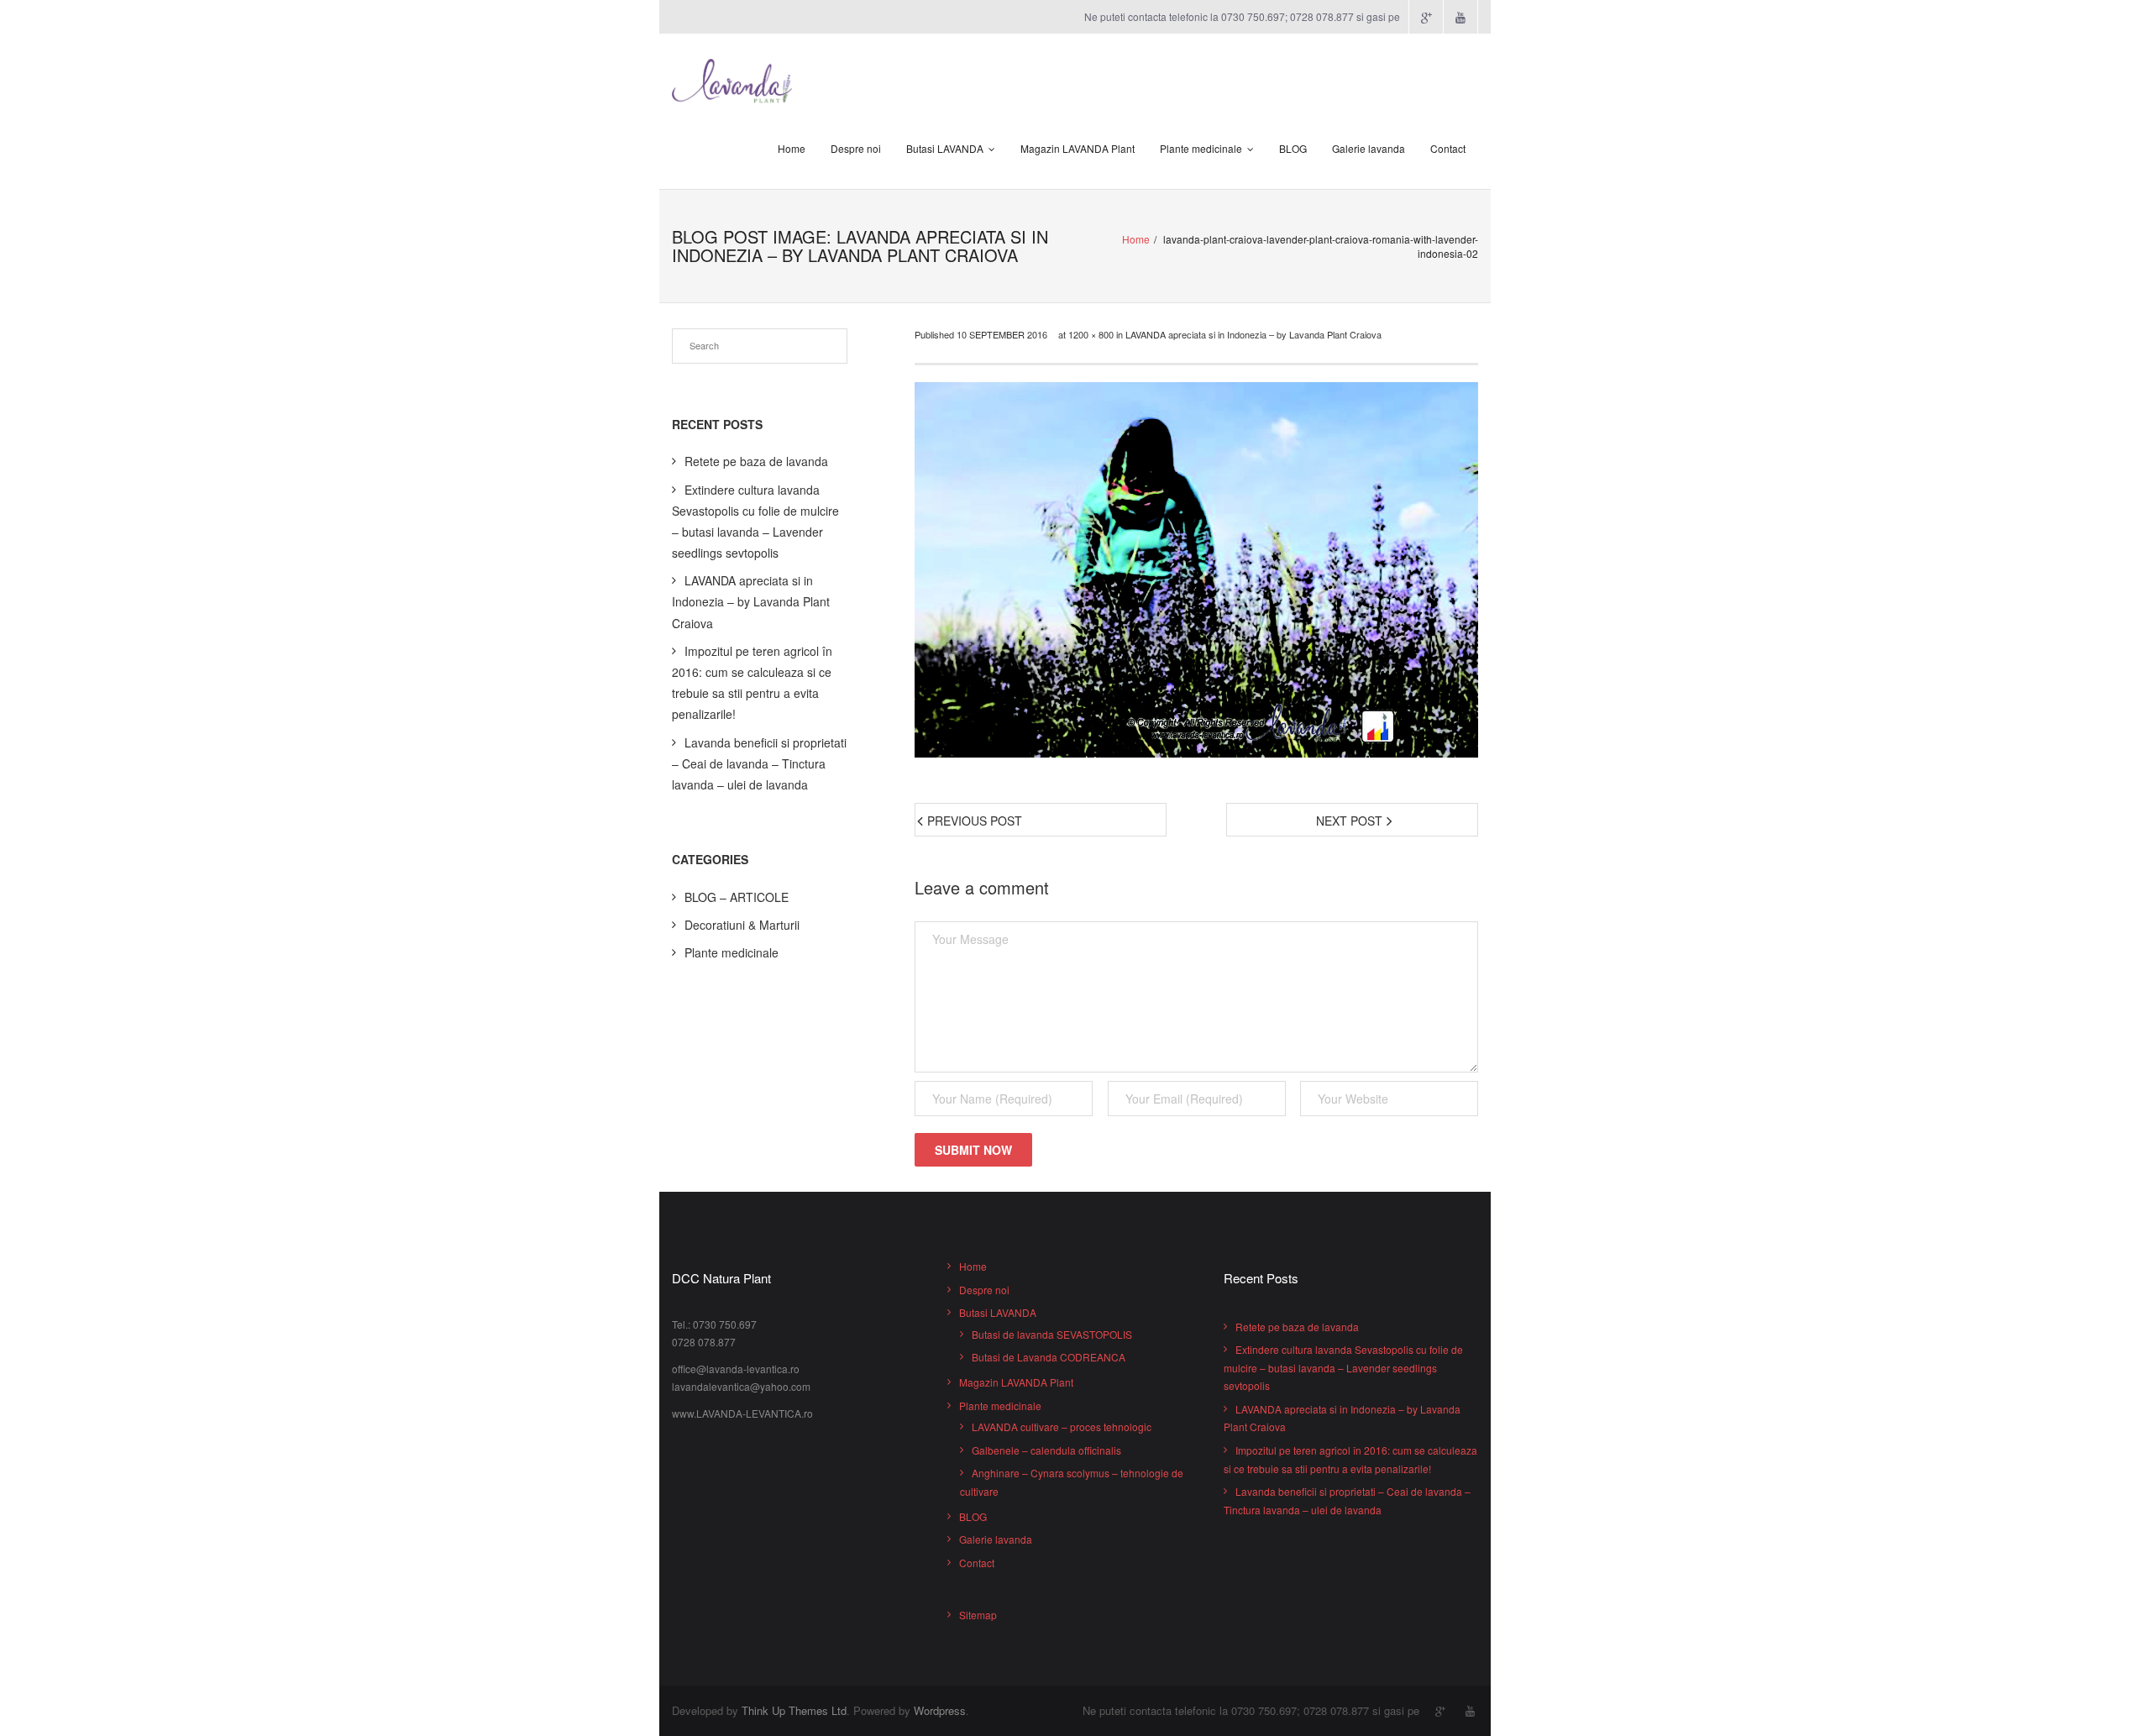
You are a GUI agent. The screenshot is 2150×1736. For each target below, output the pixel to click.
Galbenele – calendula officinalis (1046, 1450)
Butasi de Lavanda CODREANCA (1049, 1357)
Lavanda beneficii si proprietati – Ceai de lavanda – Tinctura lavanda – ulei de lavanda (759, 763)
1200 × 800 (1091, 334)
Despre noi (856, 148)
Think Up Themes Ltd (794, 1710)
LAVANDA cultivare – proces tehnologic (1062, 1427)
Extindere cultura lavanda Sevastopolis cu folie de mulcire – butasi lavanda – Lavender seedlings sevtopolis (755, 522)
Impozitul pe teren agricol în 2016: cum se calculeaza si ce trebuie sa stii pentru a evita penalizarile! (752, 683)
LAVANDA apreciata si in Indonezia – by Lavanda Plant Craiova (1253, 334)
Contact (1448, 148)
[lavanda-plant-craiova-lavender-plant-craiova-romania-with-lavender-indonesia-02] (1196, 570)
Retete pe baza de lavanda (756, 461)
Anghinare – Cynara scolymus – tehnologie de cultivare (1072, 1482)
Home (792, 148)
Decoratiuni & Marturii (742, 925)
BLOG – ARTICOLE (737, 897)
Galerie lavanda (1369, 148)
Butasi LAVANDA (945, 148)
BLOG (1293, 148)
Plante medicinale (1201, 148)
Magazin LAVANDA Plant (1078, 148)
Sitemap (978, 1615)
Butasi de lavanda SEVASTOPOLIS (1052, 1334)
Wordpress (940, 1710)
